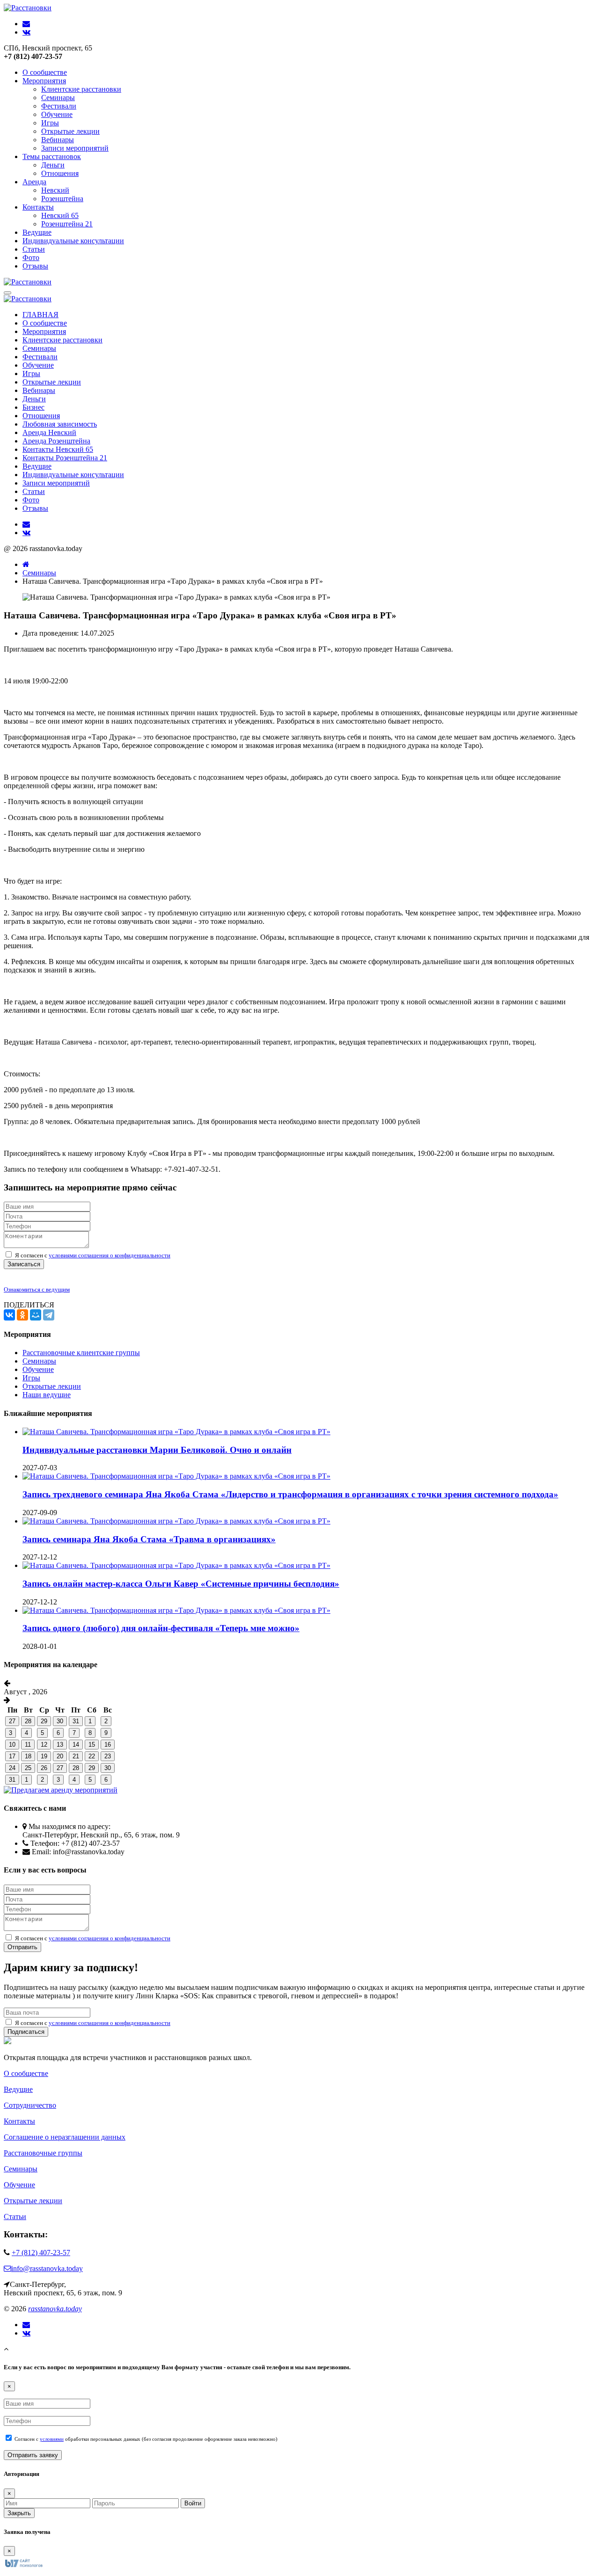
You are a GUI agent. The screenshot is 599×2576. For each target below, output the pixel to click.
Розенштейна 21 (67, 224)
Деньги (53, 165)
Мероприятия (44, 81)
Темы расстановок (52, 156)
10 (12, 1745)
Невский (55, 190)
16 (108, 1745)
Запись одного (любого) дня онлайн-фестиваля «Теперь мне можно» (161, 1628)
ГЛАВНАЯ (40, 315)
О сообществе (45, 72)
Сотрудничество (30, 2105)
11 (28, 1745)
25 (28, 1768)
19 (44, 1756)
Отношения (60, 173)
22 (92, 1756)
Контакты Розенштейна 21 (65, 458)
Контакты (38, 207)
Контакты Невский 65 (58, 449)
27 (12, 1721)
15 (92, 1745)
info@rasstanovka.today (47, 2268)
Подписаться (26, 2032)
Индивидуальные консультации (73, 241)
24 (12, 1768)
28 (28, 1721)
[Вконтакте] (26, 2333)
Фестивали (59, 106)
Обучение (57, 114)
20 (60, 1756)
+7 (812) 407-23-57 (41, 2253)
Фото (31, 258)
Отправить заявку (33, 2455)
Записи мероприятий (75, 148)
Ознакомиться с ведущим (37, 1289)
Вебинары (58, 140)
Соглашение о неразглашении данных (65, 2137)
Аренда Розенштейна (56, 441)
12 (44, 1745)
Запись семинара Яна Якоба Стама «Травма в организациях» (149, 1539)
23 (108, 1756)
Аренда (34, 182)
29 (44, 1721)
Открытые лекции (70, 131)
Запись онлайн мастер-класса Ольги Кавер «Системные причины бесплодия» (181, 1584)
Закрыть (19, 2513)
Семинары (58, 98)
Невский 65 (60, 215)
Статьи (34, 249)
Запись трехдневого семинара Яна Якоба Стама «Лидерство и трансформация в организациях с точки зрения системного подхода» (290, 1494)
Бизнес (33, 407)
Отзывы (35, 266)
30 (60, 1721)
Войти (193, 2503)
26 (44, 1768)
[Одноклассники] (22, 1315)
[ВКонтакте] (9, 1315)
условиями (52, 2439)
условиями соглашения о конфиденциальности (110, 1255)
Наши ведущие (47, 1395)
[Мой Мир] (36, 1315)
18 (28, 1756)
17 (12, 1756)
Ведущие (37, 232)
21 (76, 1756)
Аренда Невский (49, 432)
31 (76, 1721)
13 (60, 1745)
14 (76, 1745)
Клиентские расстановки (81, 89)
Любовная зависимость (60, 424)
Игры (50, 123)
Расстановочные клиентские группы (81, 1353)
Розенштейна (62, 199)
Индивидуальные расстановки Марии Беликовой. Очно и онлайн (157, 1450)
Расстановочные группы (43, 2153)
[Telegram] (49, 1315)
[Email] (26, 2325)
